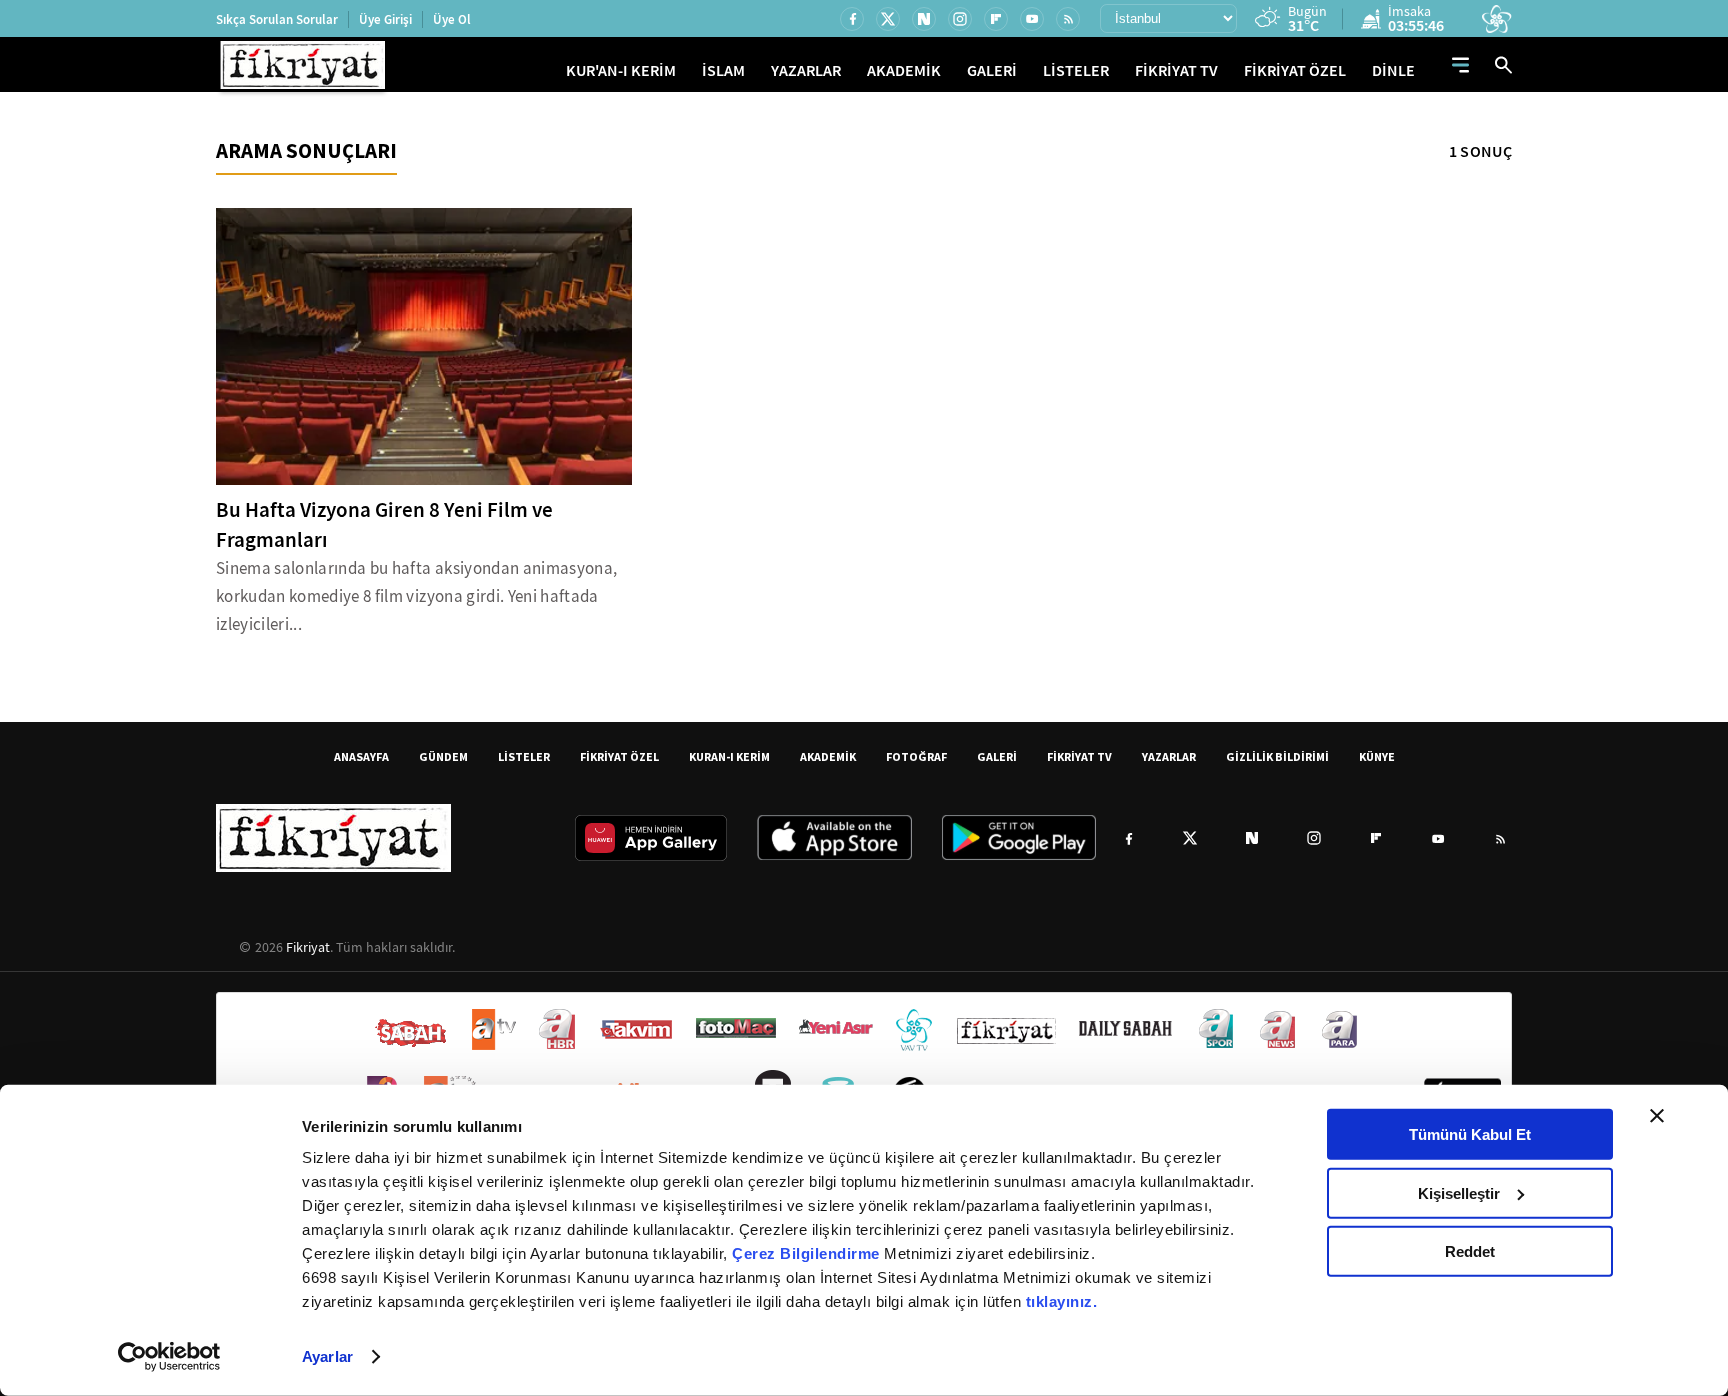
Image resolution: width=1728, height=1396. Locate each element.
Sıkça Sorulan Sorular (277, 19)
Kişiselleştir (1459, 1192)
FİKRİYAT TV (1176, 70)
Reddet (1470, 1251)
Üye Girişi (385, 19)
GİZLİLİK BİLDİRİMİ (1277, 756)
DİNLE (1393, 70)
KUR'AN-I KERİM (621, 70)
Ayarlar (327, 1356)
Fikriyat (308, 947)
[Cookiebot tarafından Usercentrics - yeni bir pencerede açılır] (169, 1357)
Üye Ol (452, 19)
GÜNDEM (443, 756)
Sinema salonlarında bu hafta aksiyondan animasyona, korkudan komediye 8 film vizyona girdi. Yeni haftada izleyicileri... (416, 596)
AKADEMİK (904, 70)
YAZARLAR (806, 70)
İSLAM (723, 70)
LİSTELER (1076, 70)
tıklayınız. (1062, 1301)
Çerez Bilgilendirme (808, 1253)
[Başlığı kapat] (1657, 1116)
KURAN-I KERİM (729, 756)
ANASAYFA (361, 756)
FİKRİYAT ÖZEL (1295, 70)
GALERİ (992, 70)
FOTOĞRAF (916, 756)
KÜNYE (1377, 756)
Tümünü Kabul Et (1470, 1134)
